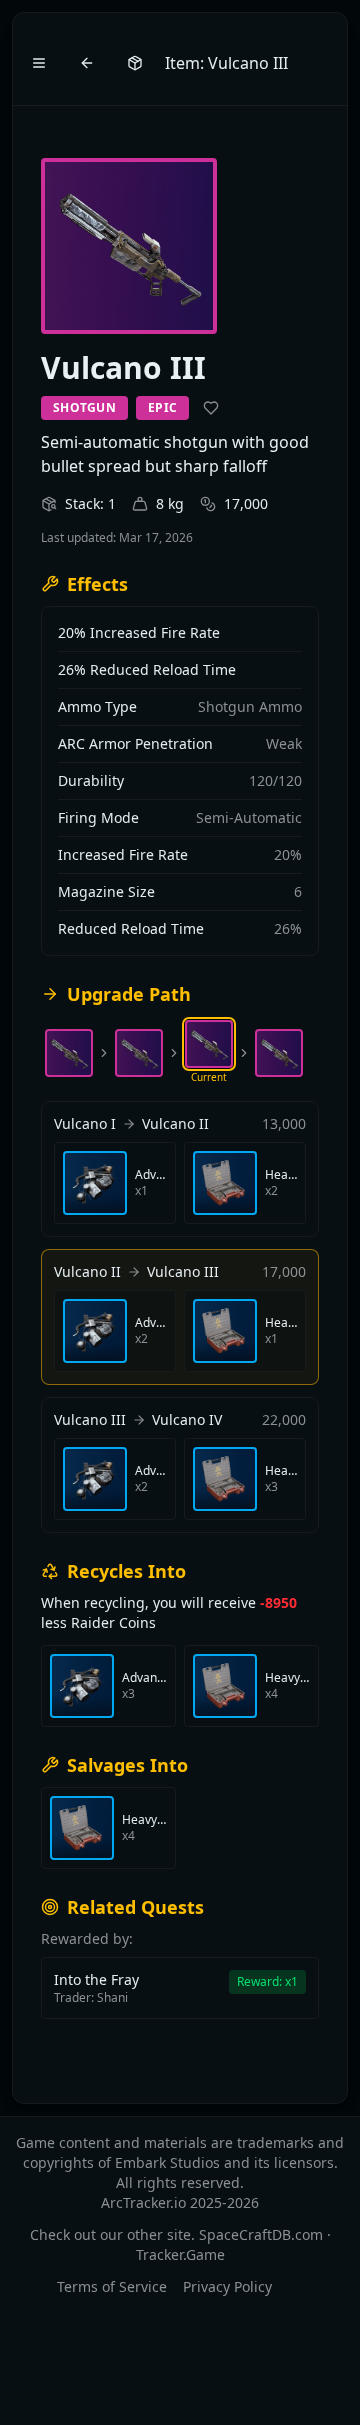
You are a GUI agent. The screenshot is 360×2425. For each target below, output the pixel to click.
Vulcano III (183, 1271)
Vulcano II (175, 1123)
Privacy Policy (227, 2286)
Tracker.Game (180, 2254)
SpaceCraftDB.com (261, 2234)
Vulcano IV (187, 1419)
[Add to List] (211, 408)
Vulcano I (85, 1123)
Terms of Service (112, 2286)
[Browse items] (135, 63)
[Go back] (87, 63)
